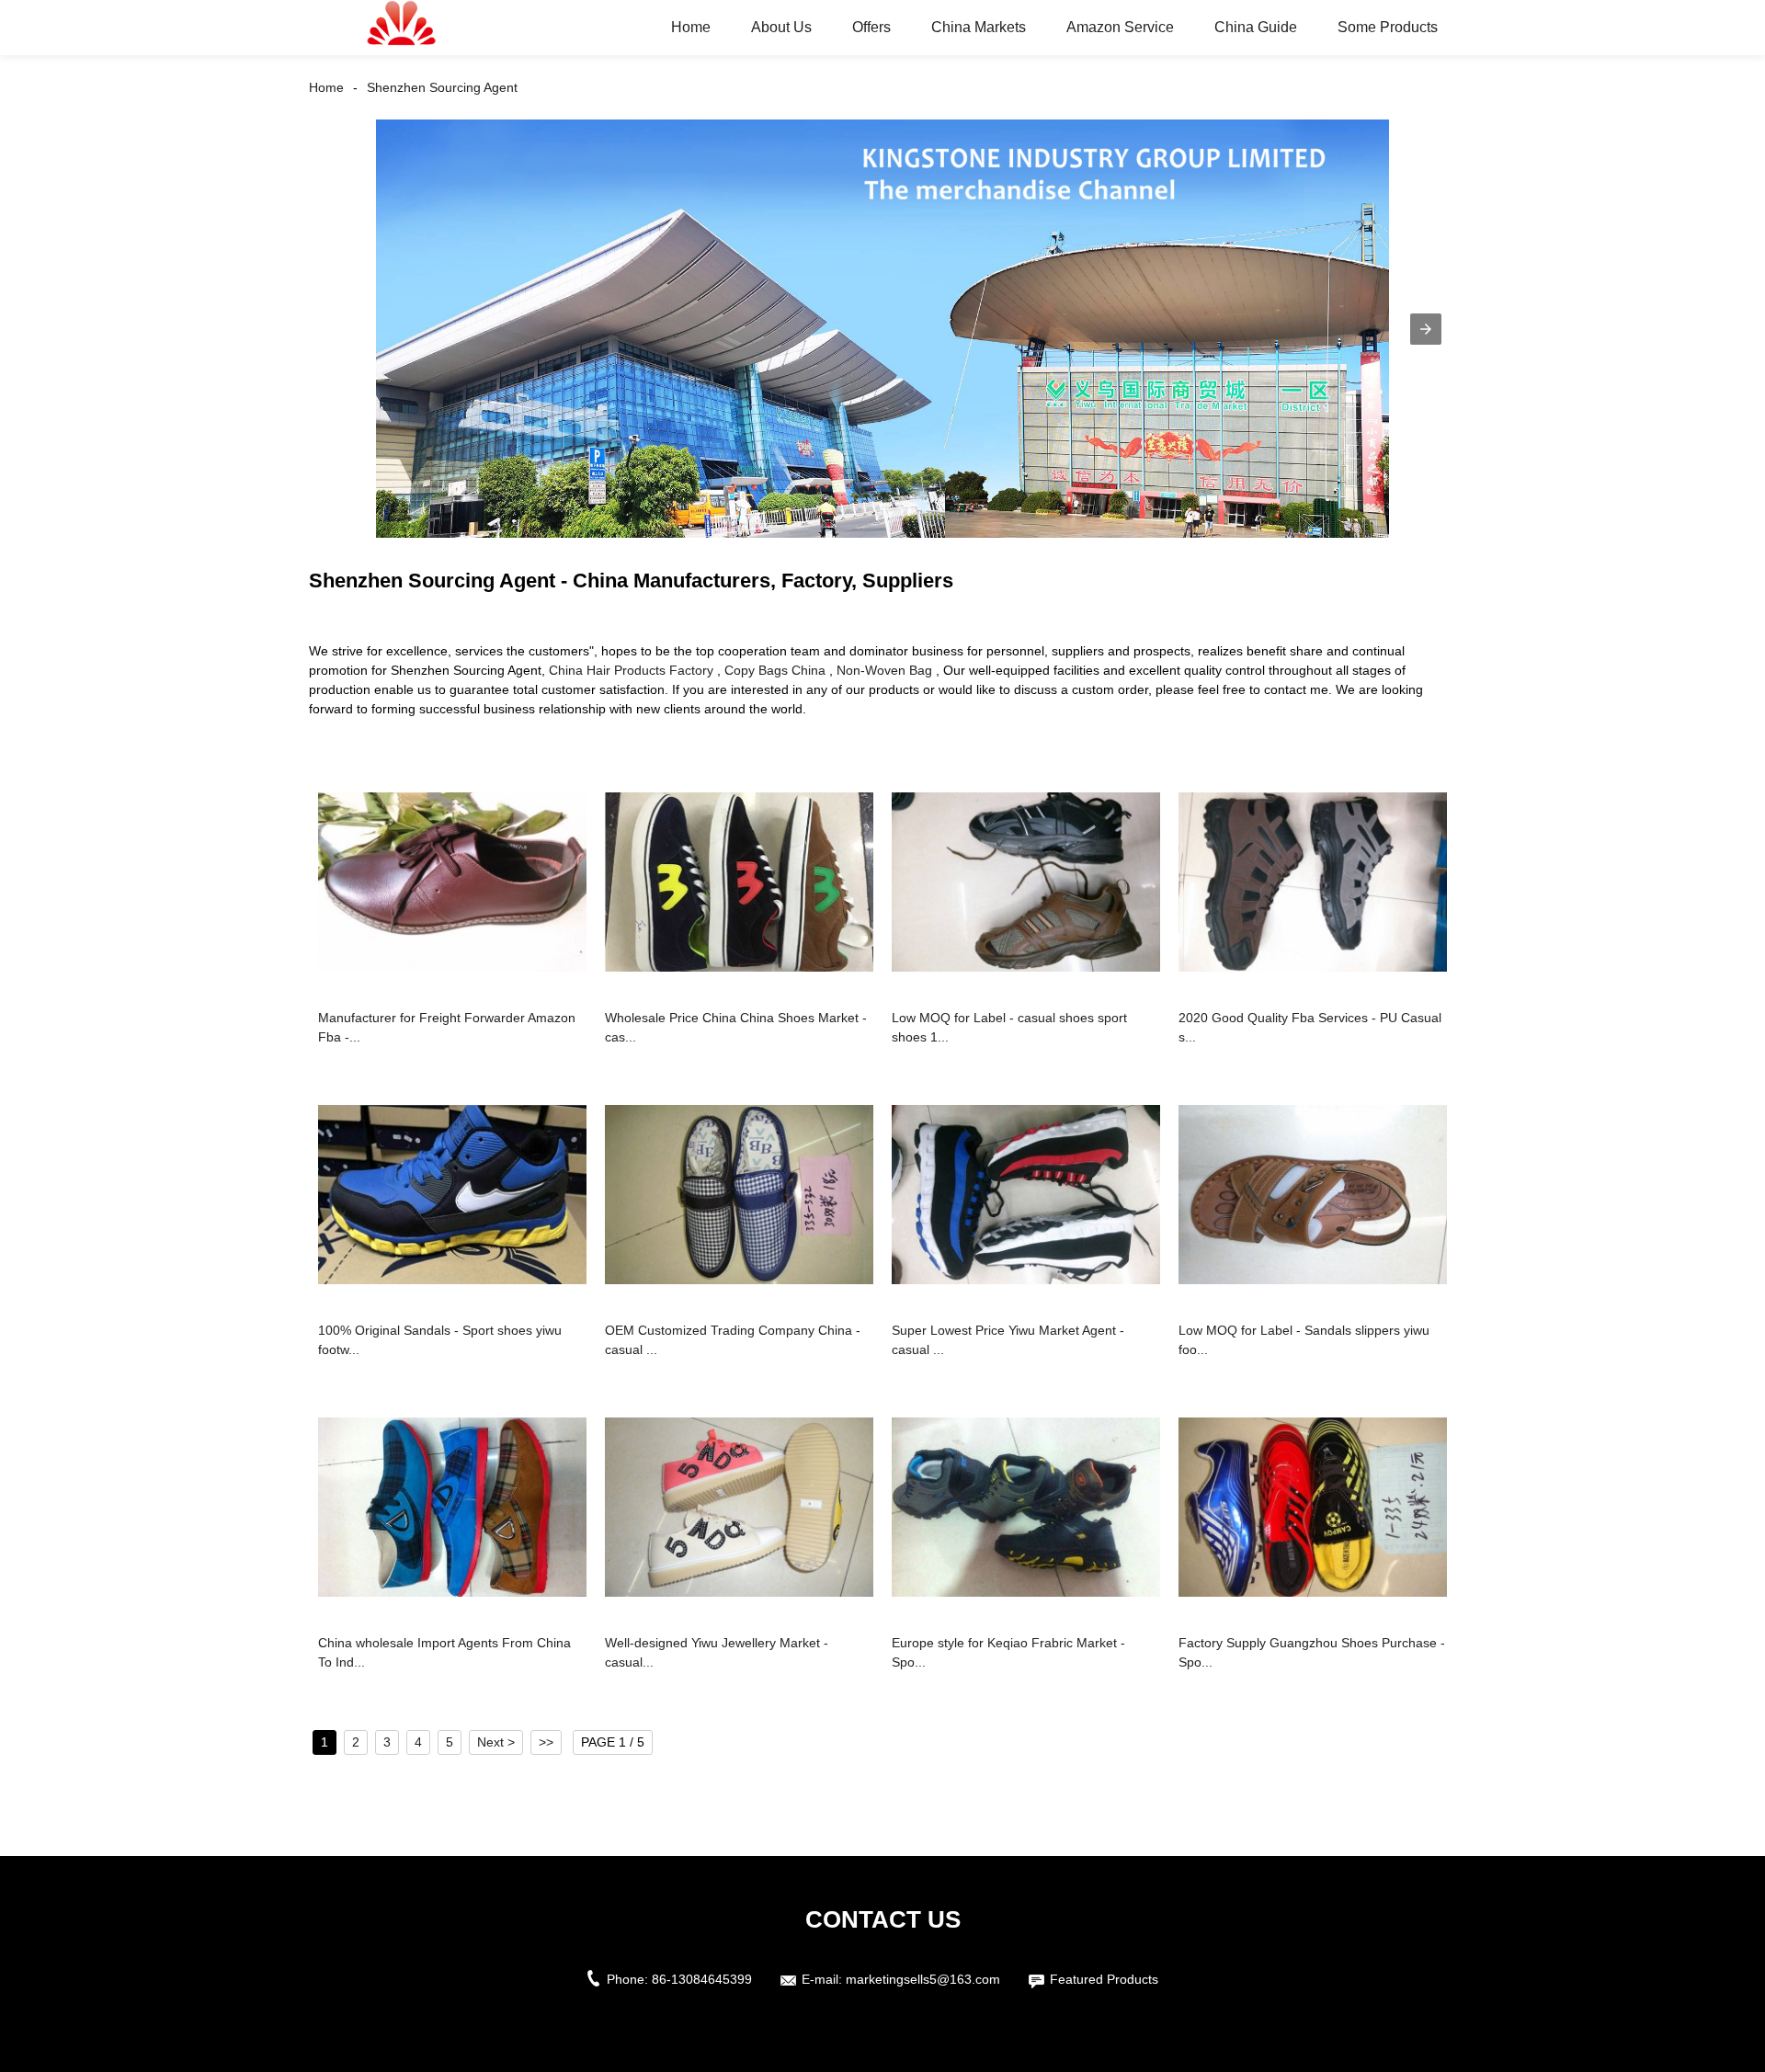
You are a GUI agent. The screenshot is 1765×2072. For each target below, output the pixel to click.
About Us (781, 27)
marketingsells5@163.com (923, 1979)
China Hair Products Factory (631, 670)
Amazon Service (1120, 27)
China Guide (1256, 27)
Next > (496, 1742)
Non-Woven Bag (884, 670)
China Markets (979, 27)
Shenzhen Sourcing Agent (442, 87)
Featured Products (1104, 1979)
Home (691, 27)
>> (546, 1742)
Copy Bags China (775, 670)
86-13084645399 (702, 1979)
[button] (1426, 329)
